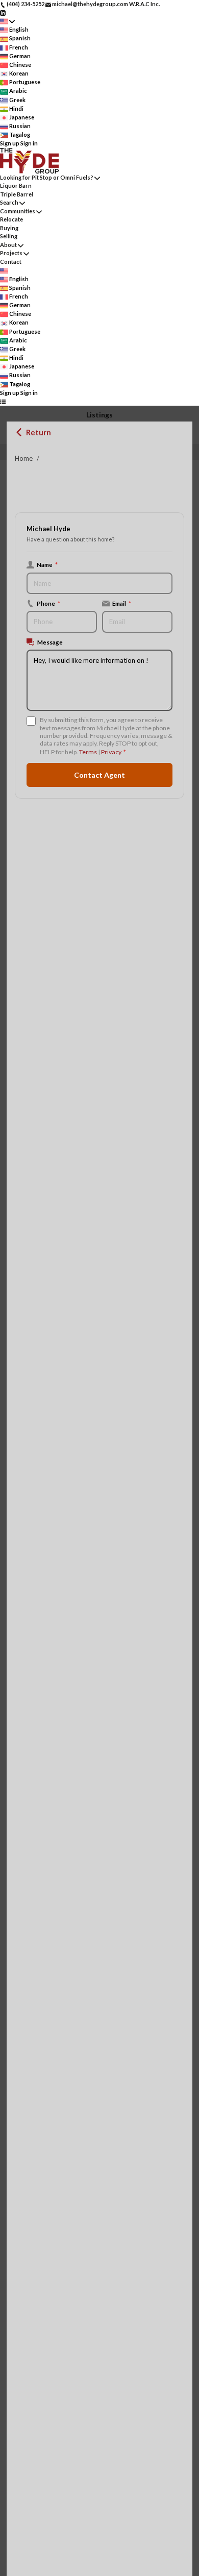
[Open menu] (3, 401)
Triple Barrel (17, 194)
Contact (11, 262)
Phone (48, 603)
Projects (11, 253)
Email (122, 603)
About (8, 245)
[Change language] (7, 21)
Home (24, 458)
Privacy (111, 752)
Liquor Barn (16, 185)
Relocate (11, 219)
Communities (18, 211)
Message (50, 642)
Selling (9, 236)
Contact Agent (99, 775)
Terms (88, 752)
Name (47, 564)
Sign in (29, 143)
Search (9, 202)
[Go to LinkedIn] (3, 13)
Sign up (10, 143)
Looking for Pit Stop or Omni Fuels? (47, 177)
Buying (9, 228)
